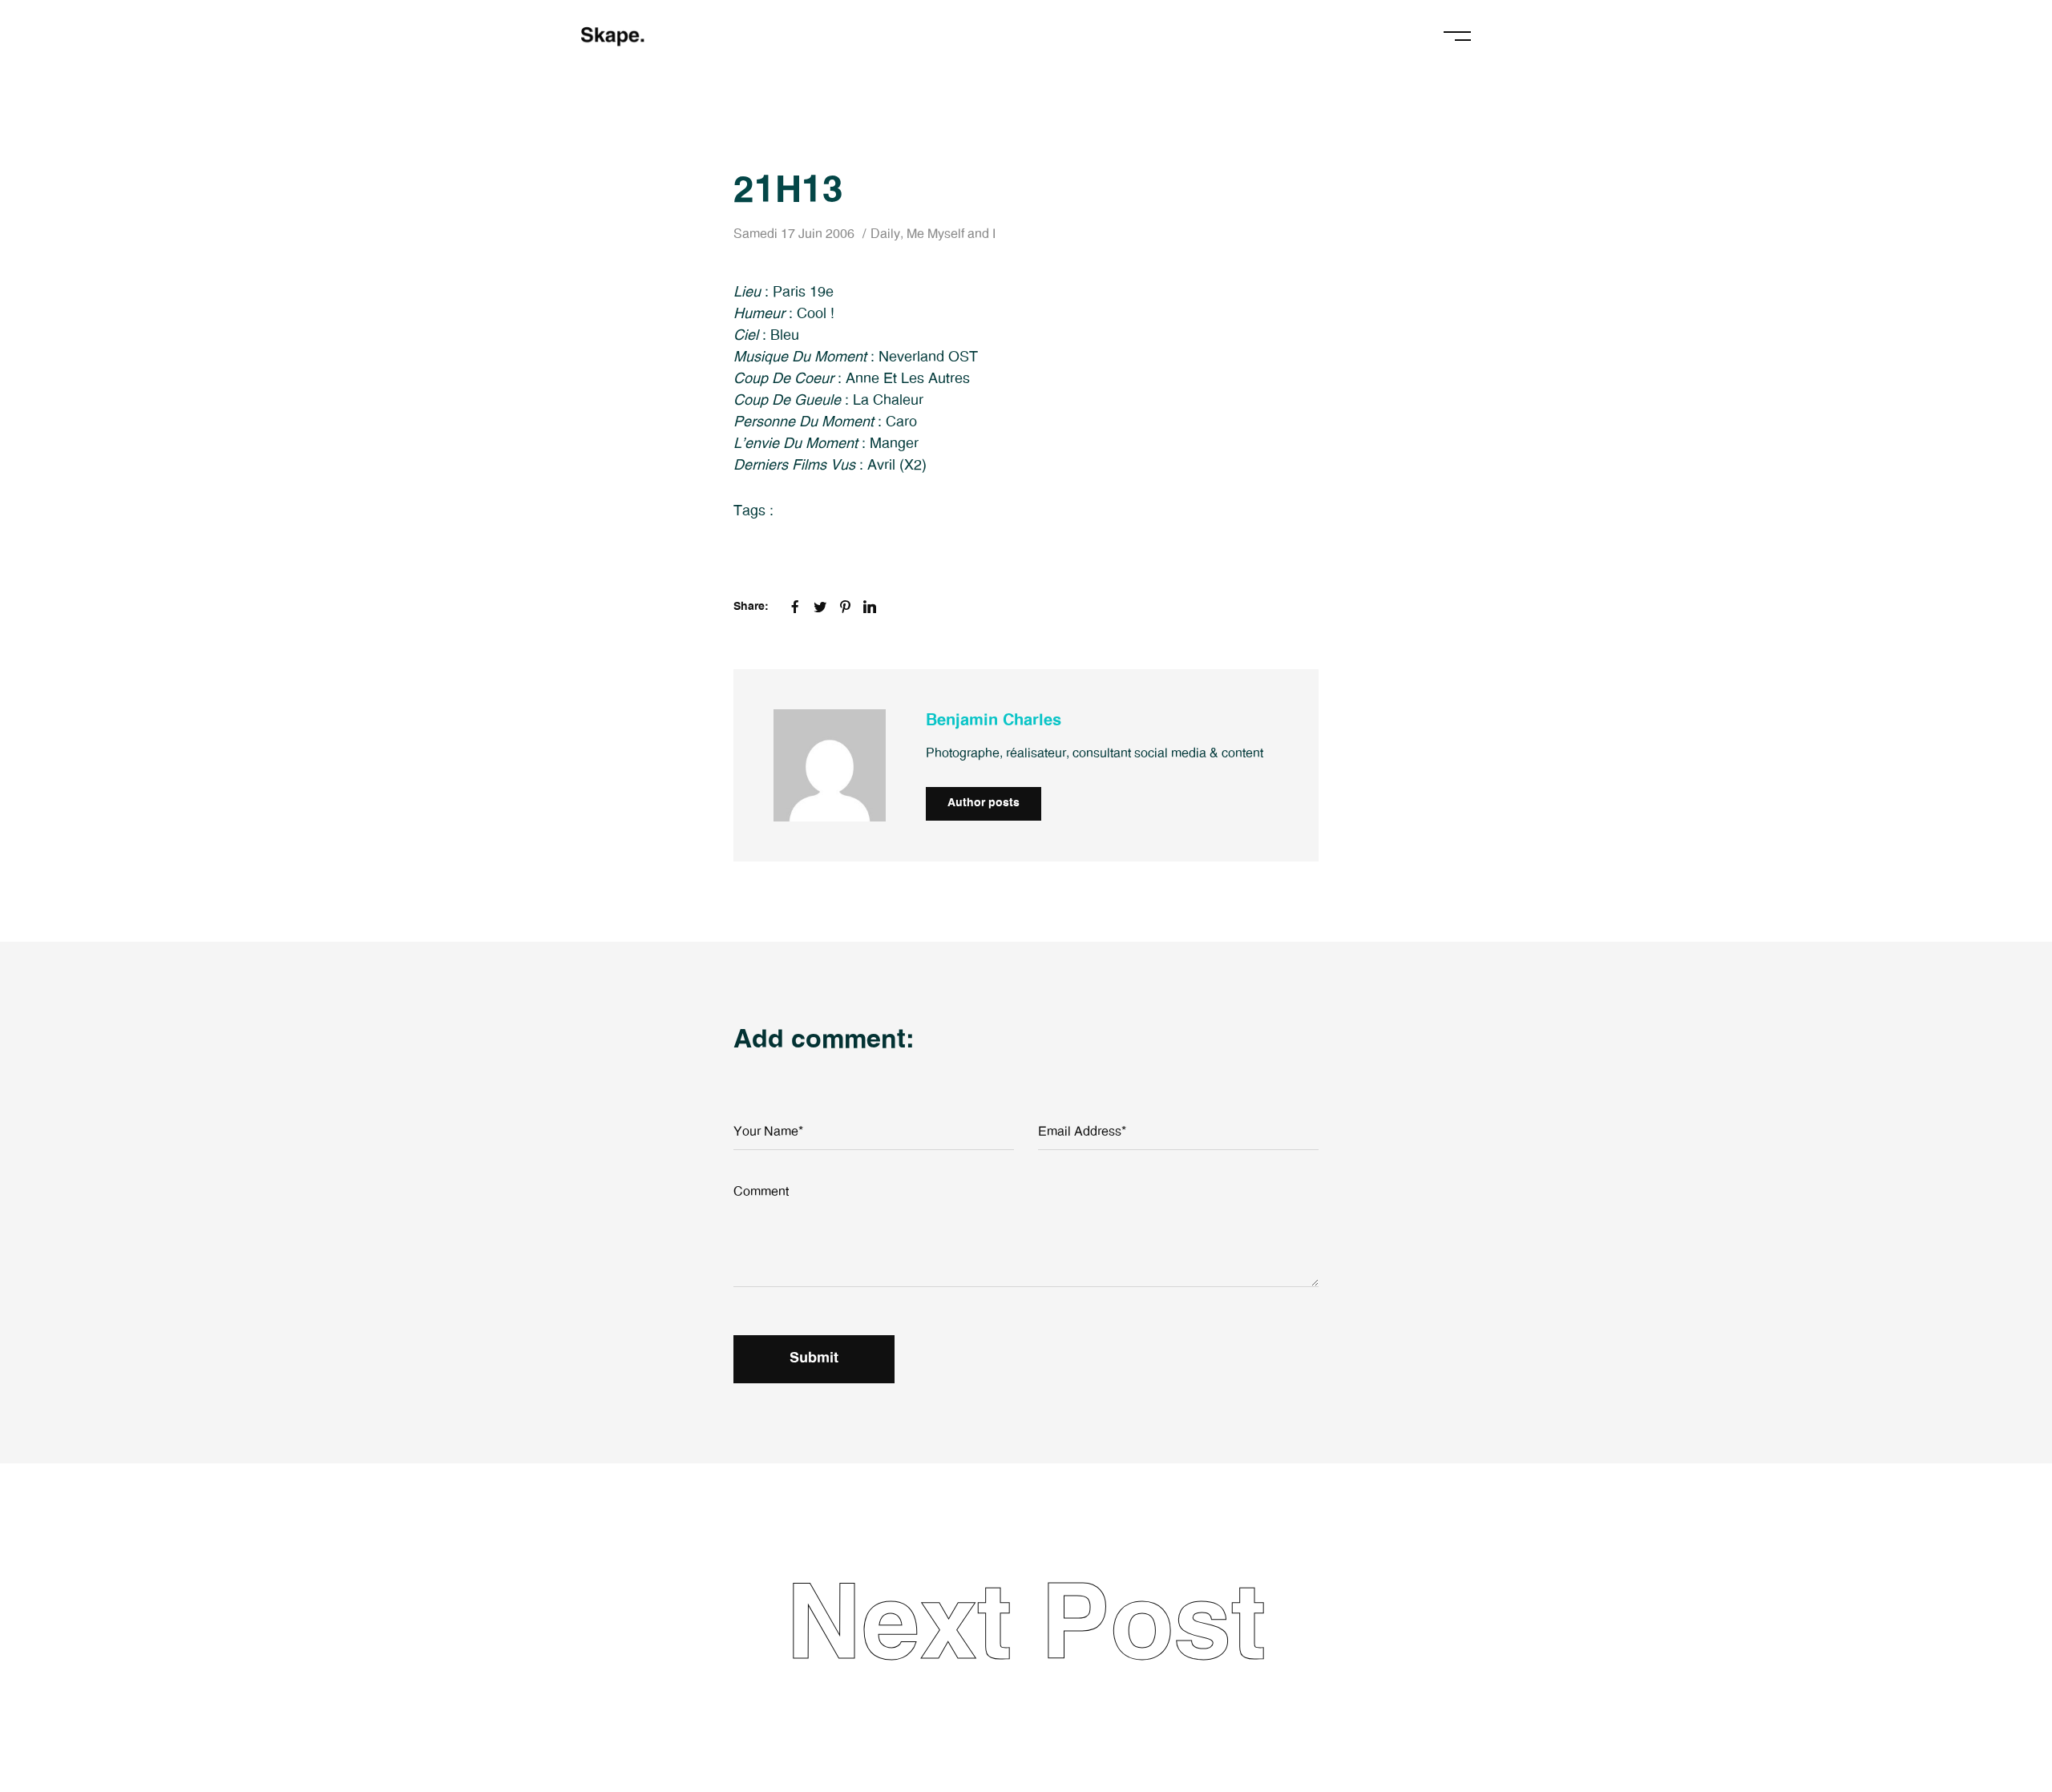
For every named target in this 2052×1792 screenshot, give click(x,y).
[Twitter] (820, 607)
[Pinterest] (845, 607)
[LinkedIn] (870, 607)
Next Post (1026, 1627)
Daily (885, 234)
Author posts (984, 803)
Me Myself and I (951, 234)
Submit (814, 1358)
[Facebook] (795, 607)
